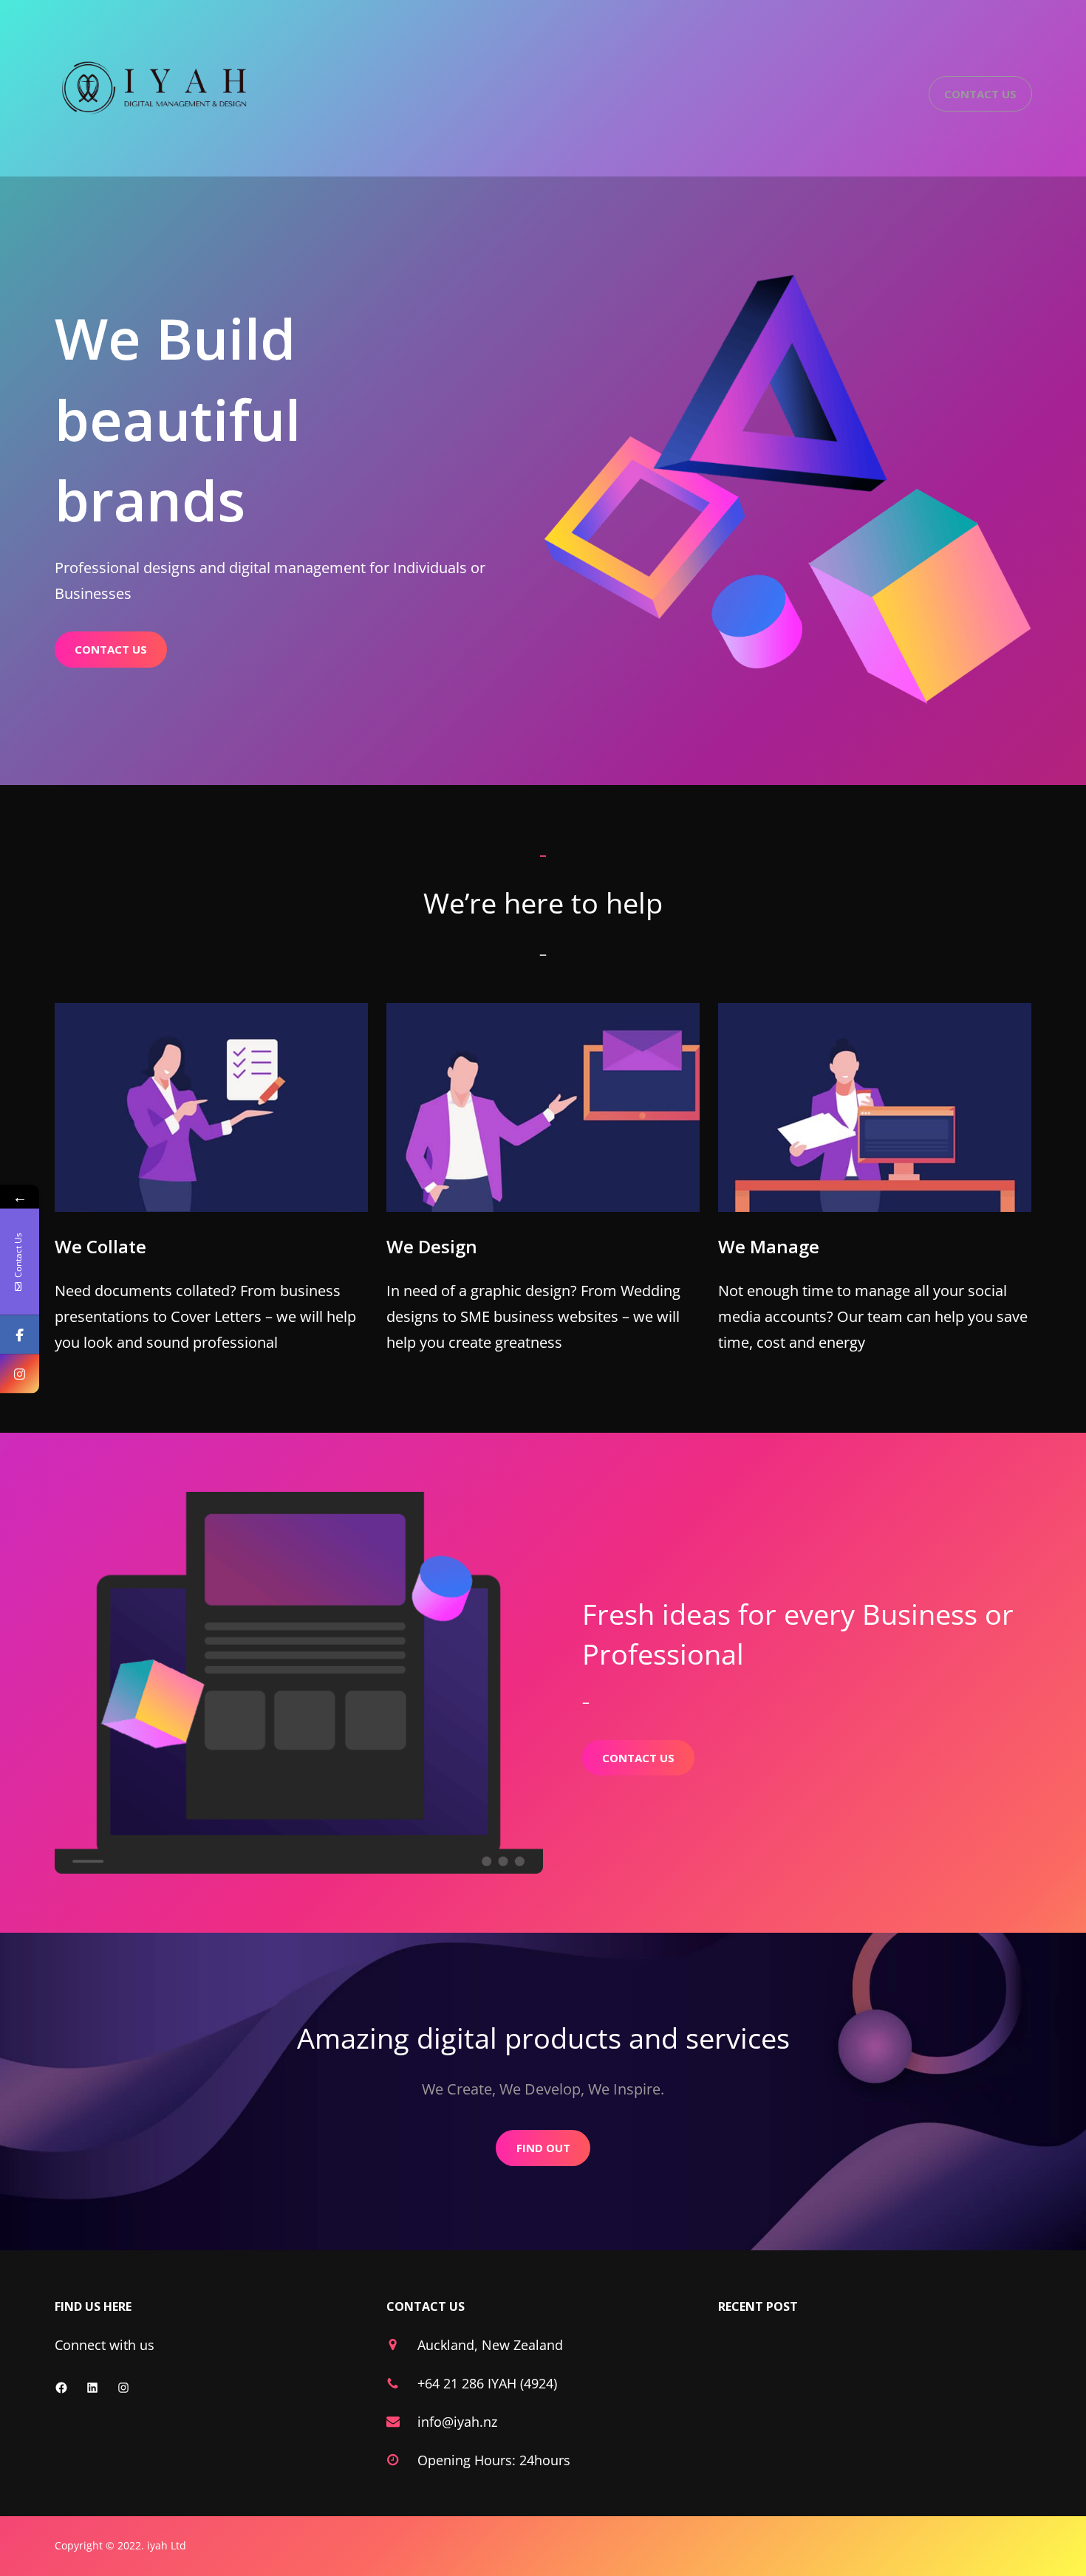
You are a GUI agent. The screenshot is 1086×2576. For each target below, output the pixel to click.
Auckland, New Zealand (490, 2345)
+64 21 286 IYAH (467, 2383)
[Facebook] (20, 1335)
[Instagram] (20, 1374)
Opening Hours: (468, 2460)
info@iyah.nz (457, 2422)
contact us (111, 649)
